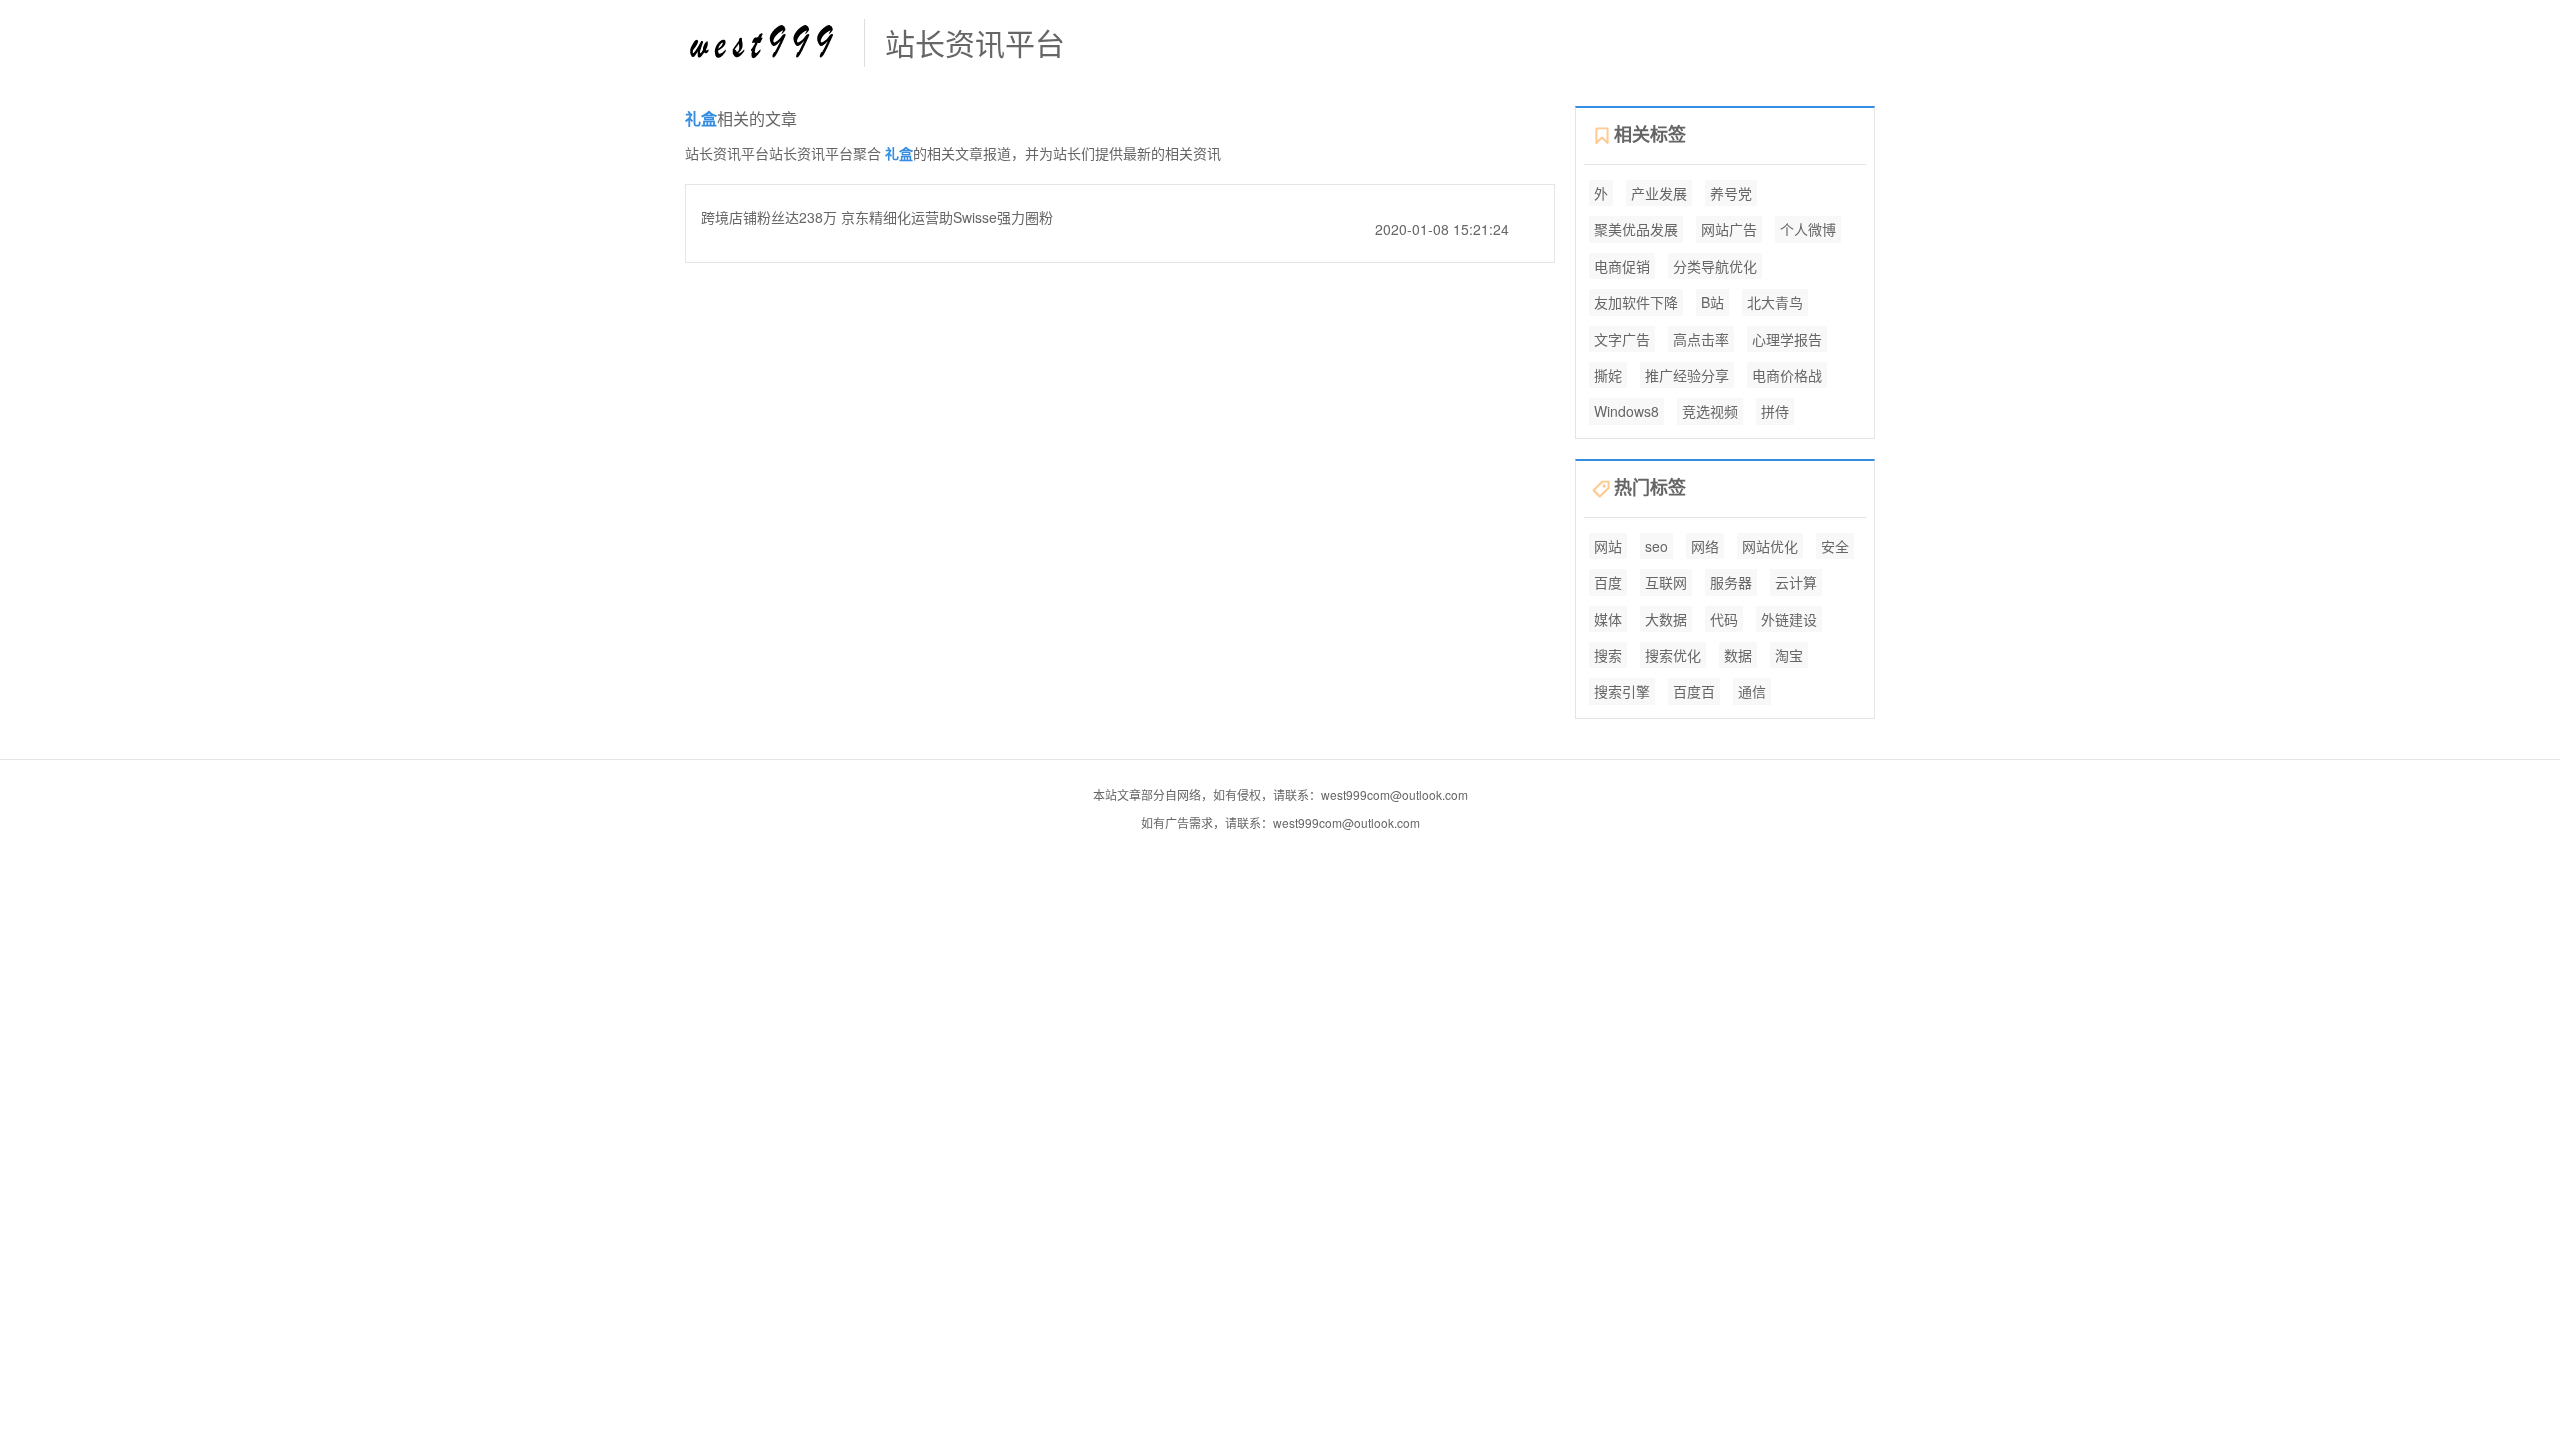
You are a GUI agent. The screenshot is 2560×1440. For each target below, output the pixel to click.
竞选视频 (1710, 411)
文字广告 (1622, 339)
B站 (1712, 302)
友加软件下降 (1636, 302)
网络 (1705, 546)
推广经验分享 (1687, 375)
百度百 (1694, 691)
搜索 (1608, 655)
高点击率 (1701, 339)
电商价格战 (1787, 375)
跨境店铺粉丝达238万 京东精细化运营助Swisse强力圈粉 (877, 217)
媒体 (1608, 619)
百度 (1608, 582)
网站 (1608, 546)
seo (1656, 546)
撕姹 (1608, 375)
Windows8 (1626, 411)
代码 (1724, 619)
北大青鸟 (1775, 302)
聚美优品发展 (1636, 229)
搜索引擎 (1622, 691)
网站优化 (1770, 546)
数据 (1738, 655)
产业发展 (1659, 193)
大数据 (1666, 619)
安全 (1835, 546)
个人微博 (1808, 229)
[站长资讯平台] (764, 40)
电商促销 (1622, 266)
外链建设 (1789, 619)
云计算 (1796, 582)
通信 (1752, 691)
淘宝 (1789, 655)
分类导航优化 (1715, 266)
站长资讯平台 (975, 42)
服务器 (1731, 582)
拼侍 (1775, 411)
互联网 (1666, 582)
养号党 (1731, 193)
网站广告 (1729, 229)
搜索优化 (1673, 655)
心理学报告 (1787, 339)
